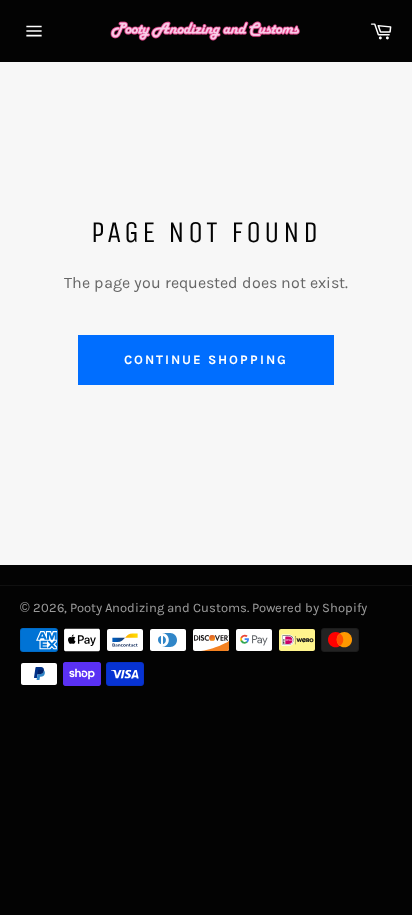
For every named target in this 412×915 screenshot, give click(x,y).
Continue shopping (205, 359)
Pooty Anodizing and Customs (158, 607)
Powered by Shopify (309, 607)
